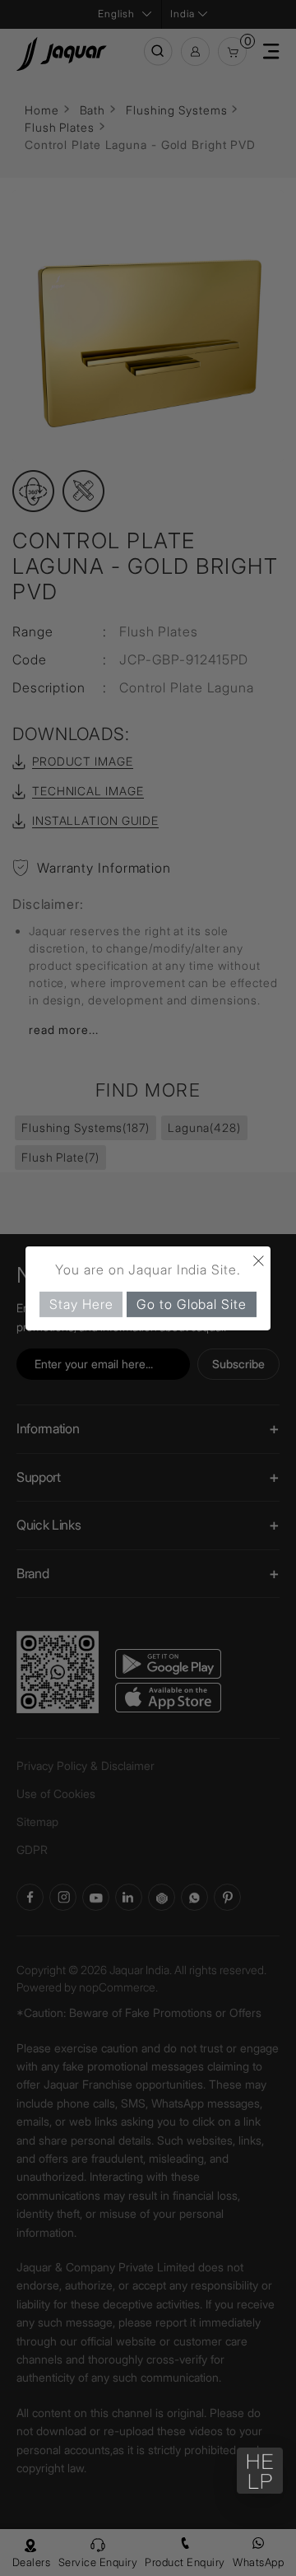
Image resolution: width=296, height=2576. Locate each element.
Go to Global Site (191, 1303)
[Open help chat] (260, 2471)
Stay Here (81, 1303)
